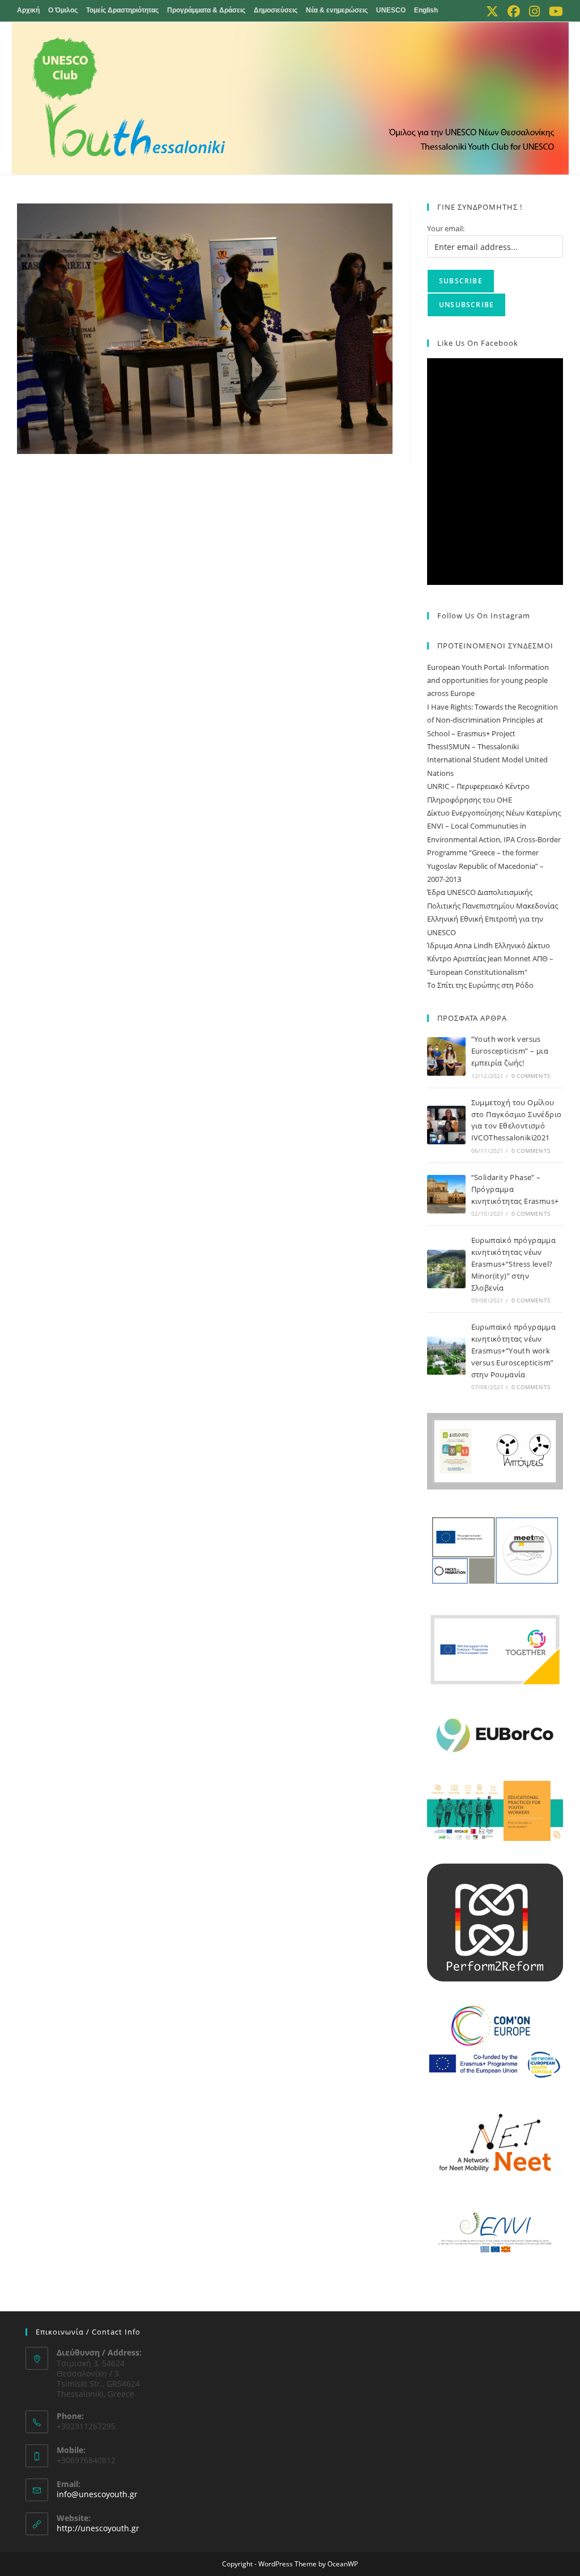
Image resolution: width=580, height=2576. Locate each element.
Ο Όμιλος (63, 10)
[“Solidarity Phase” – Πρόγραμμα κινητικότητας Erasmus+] (446, 1194)
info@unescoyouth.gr (97, 2494)
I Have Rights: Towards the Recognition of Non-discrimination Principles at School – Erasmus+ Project (492, 720)
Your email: (446, 228)
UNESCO (391, 10)
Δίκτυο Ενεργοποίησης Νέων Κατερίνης (494, 813)
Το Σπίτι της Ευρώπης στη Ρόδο (480, 985)
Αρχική (28, 10)
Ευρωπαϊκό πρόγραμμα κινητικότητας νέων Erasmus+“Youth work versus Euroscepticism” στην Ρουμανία (514, 1350)
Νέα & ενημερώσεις (337, 10)
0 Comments (531, 1076)
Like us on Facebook (478, 343)
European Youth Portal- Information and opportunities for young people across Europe (488, 680)
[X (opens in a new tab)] (492, 11)
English (426, 10)
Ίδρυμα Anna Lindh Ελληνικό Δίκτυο (489, 945)
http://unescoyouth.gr (98, 2528)
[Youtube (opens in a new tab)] (554, 11)
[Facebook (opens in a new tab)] (514, 11)
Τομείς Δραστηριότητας (122, 10)
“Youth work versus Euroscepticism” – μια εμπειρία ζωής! (510, 1051)
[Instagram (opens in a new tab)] (534, 11)
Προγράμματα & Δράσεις (206, 10)
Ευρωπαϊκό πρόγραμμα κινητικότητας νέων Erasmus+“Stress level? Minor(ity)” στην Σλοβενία (514, 1264)
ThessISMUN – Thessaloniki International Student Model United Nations (487, 760)
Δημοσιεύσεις (276, 10)
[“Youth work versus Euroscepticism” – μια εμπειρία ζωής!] (446, 1056)
